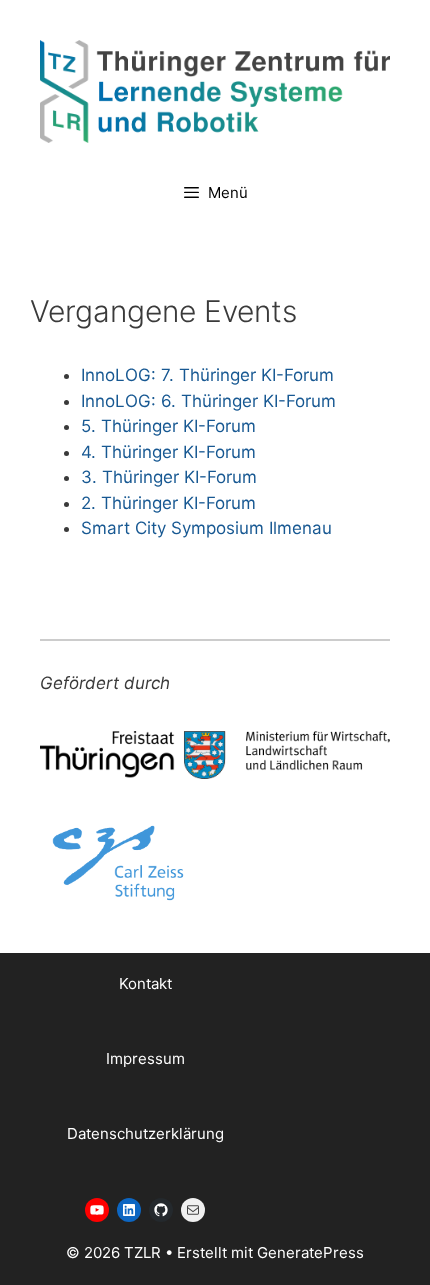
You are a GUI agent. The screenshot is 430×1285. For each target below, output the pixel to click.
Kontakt (145, 983)
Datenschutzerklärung (145, 1133)
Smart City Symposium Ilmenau (206, 528)
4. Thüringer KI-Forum (168, 452)
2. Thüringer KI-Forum (168, 503)
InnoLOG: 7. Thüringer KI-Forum (207, 375)
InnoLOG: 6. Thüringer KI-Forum (208, 401)
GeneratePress (310, 1252)
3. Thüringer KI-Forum (169, 477)
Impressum (145, 1058)
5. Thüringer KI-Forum (168, 426)
